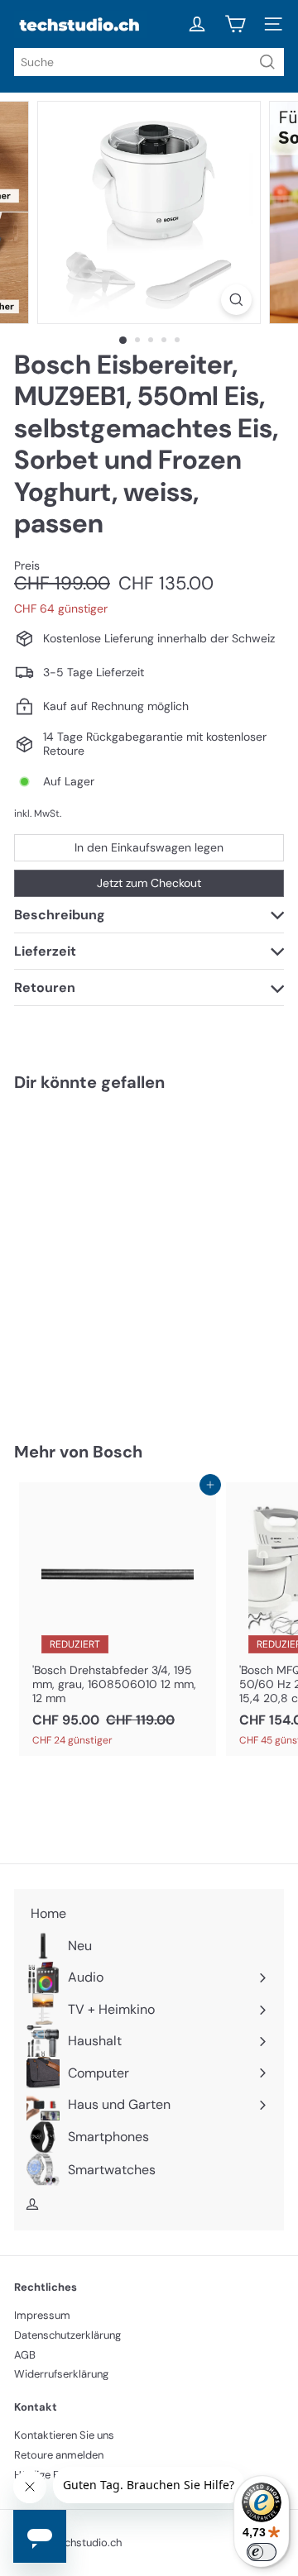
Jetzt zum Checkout (149, 883)
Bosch (118, 1452)
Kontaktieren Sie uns (64, 2435)
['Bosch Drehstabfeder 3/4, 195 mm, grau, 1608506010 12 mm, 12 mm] (118, 1619)
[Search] (267, 62)
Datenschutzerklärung (67, 2335)
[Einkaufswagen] (235, 24)
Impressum (42, 2315)
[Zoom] (236, 300)
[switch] (262, 2552)
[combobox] (149, 62)
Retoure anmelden (59, 2455)
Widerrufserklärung (61, 2374)
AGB (25, 2355)
